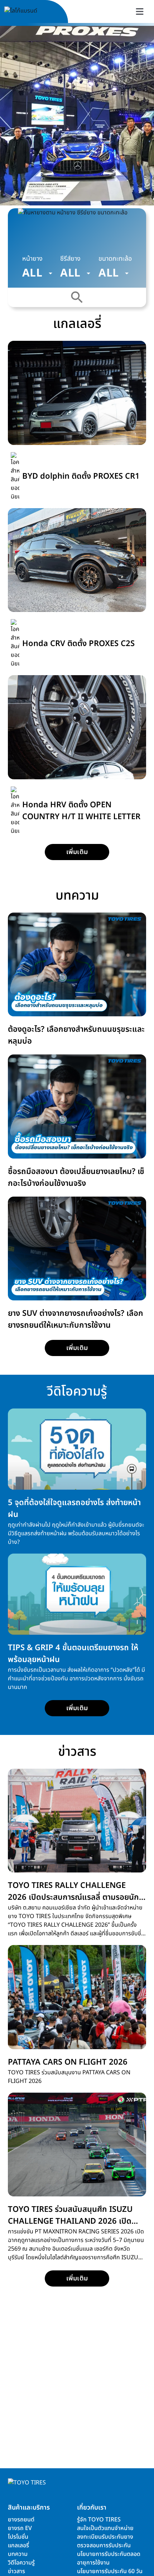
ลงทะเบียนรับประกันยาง (105, 2537)
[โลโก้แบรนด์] (29, 12)
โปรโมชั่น (18, 2537)
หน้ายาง (32, 259)
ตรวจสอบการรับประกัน (104, 2545)
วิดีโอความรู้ (21, 2563)
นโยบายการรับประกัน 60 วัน (110, 2571)
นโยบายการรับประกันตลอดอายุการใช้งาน (109, 2558)
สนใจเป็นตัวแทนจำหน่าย (105, 2528)
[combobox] (37, 273)
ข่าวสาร (16, 2571)
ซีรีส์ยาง (70, 259)
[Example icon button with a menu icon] (140, 11)
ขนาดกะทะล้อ (115, 259)
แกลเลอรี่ (18, 2545)
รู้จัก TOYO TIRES (99, 2520)
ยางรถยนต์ (21, 2520)
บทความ (18, 2554)
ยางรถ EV (20, 2528)
